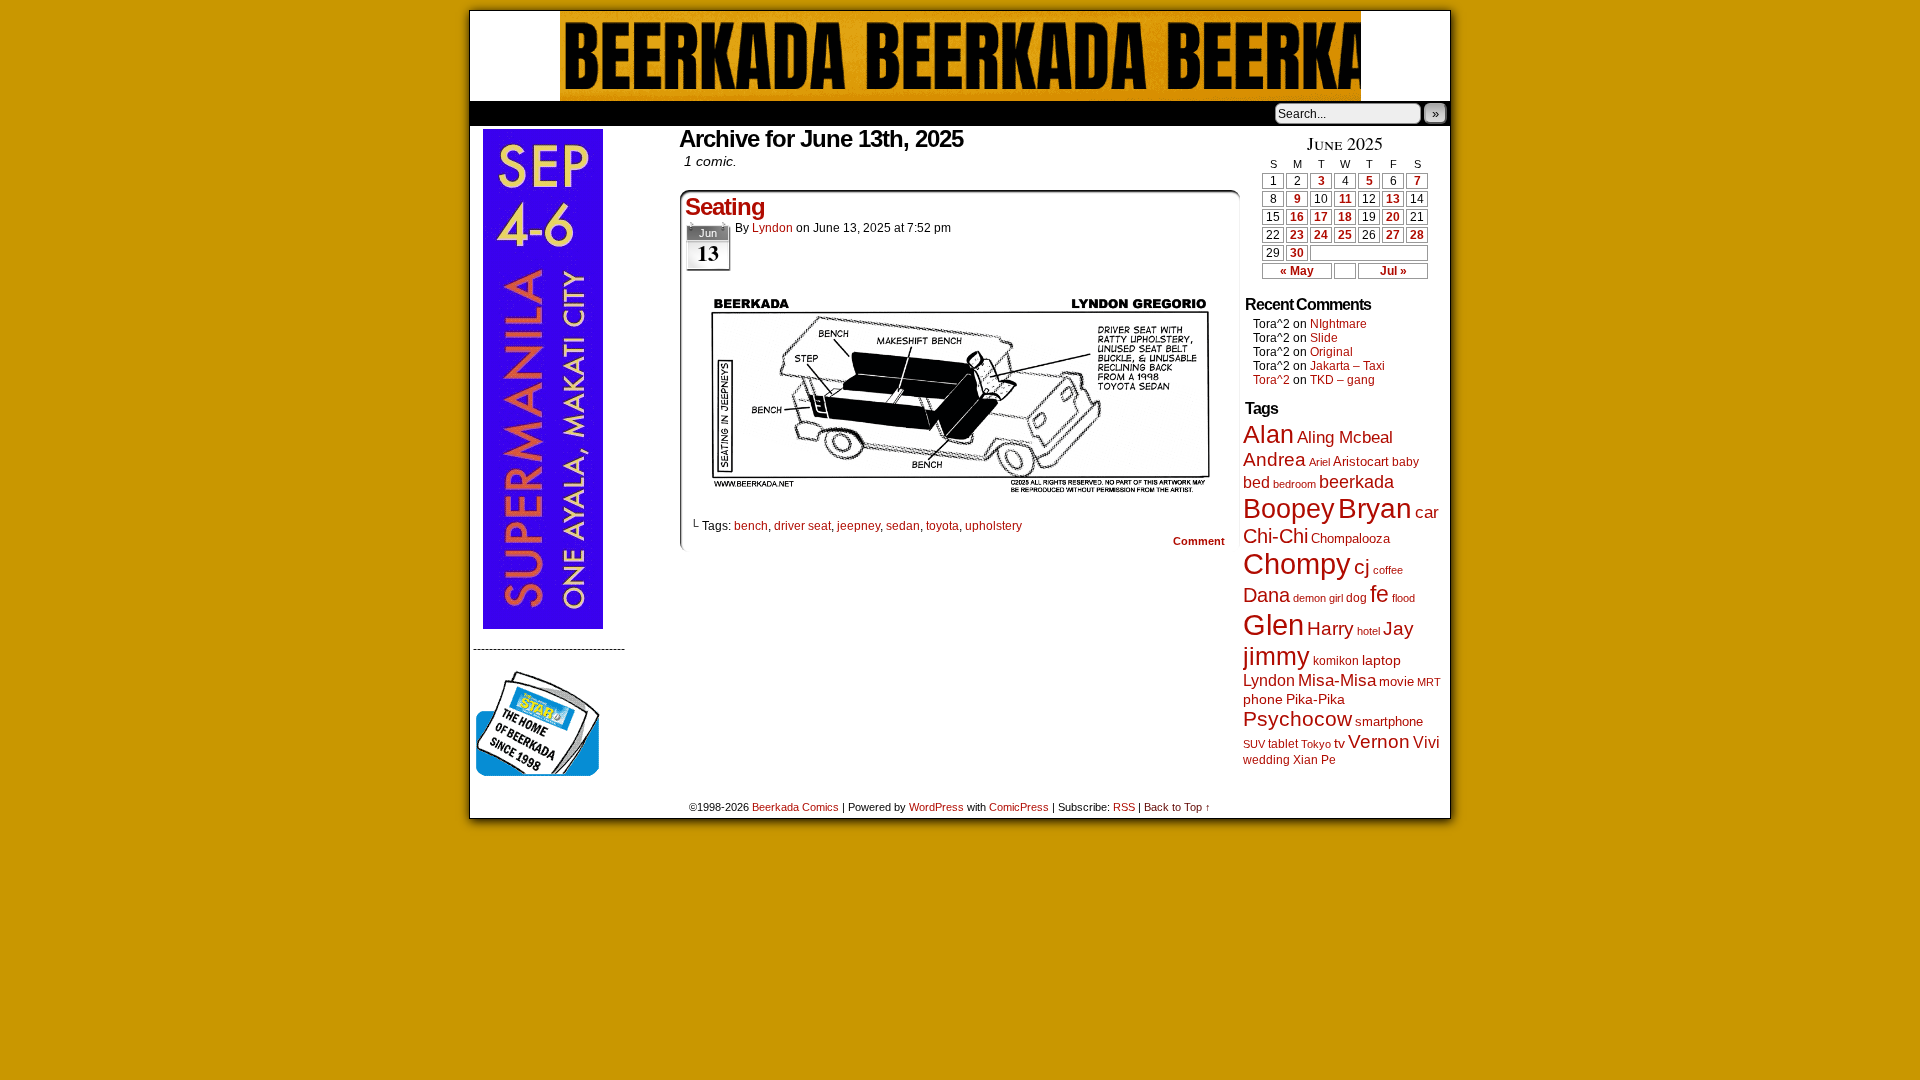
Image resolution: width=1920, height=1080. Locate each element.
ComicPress (1019, 807)
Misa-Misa (1337, 680)
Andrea (1274, 459)
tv (1339, 743)
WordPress (936, 807)
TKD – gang (1342, 380)
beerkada (1356, 481)
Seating (725, 206)
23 (1297, 235)
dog (1356, 597)
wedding (1266, 759)
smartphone (1389, 721)
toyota (942, 526)
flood (1403, 598)
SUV (1254, 744)
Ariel (1319, 462)
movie (1396, 682)
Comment (1200, 541)
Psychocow (1297, 718)
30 (1297, 253)
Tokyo (1316, 744)
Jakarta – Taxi (1347, 366)
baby (1405, 462)
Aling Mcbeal (1345, 437)
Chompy (1297, 564)
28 (1417, 235)
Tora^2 (1271, 380)
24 (1321, 235)
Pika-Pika (1315, 699)
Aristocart (1361, 462)
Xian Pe (1314, 759)
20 (1393, 217)
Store (619, 113)
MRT (1429, 682)
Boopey (1289, 508)
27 (1393, 235)
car (1427, 512)
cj (1362, 567)
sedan (903, 526)
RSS (1124, 807)
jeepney (858, 526)
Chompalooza (1350, 538)
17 (1321, 217)
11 (1345, 199)
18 (1345, 217)
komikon (1336, 661)
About (557, 113)
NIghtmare (1338, 324)
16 (1297, 217)
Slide (1324, 338)
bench (751, 526)
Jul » (1393, 271)
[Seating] (960, 492)
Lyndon (772, 228)
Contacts (695, 113)
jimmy (1276, 656)
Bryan (1375, 508)
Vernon (1379, 741)
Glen (1273, 624)
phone (1263, 699)
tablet (1283, 743)
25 (1345, 235)
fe (1379, 594)
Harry (1330, 628)
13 (1393, 199)
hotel (1368, 631)
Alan (1268, 434)
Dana (1266, 595)
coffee (1388, 570)
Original (1331, 352)
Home (498, 113)
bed (1256, 482)
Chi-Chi (1275, 536)
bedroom (1294, 484)
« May (1297, 271)
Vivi (1426, 742)
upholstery (993, 526)
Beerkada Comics (960, 56)
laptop (1381, 660)
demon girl (1318, 598)
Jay (1398, 628)
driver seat (802, 526)
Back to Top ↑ (1177, 807)
